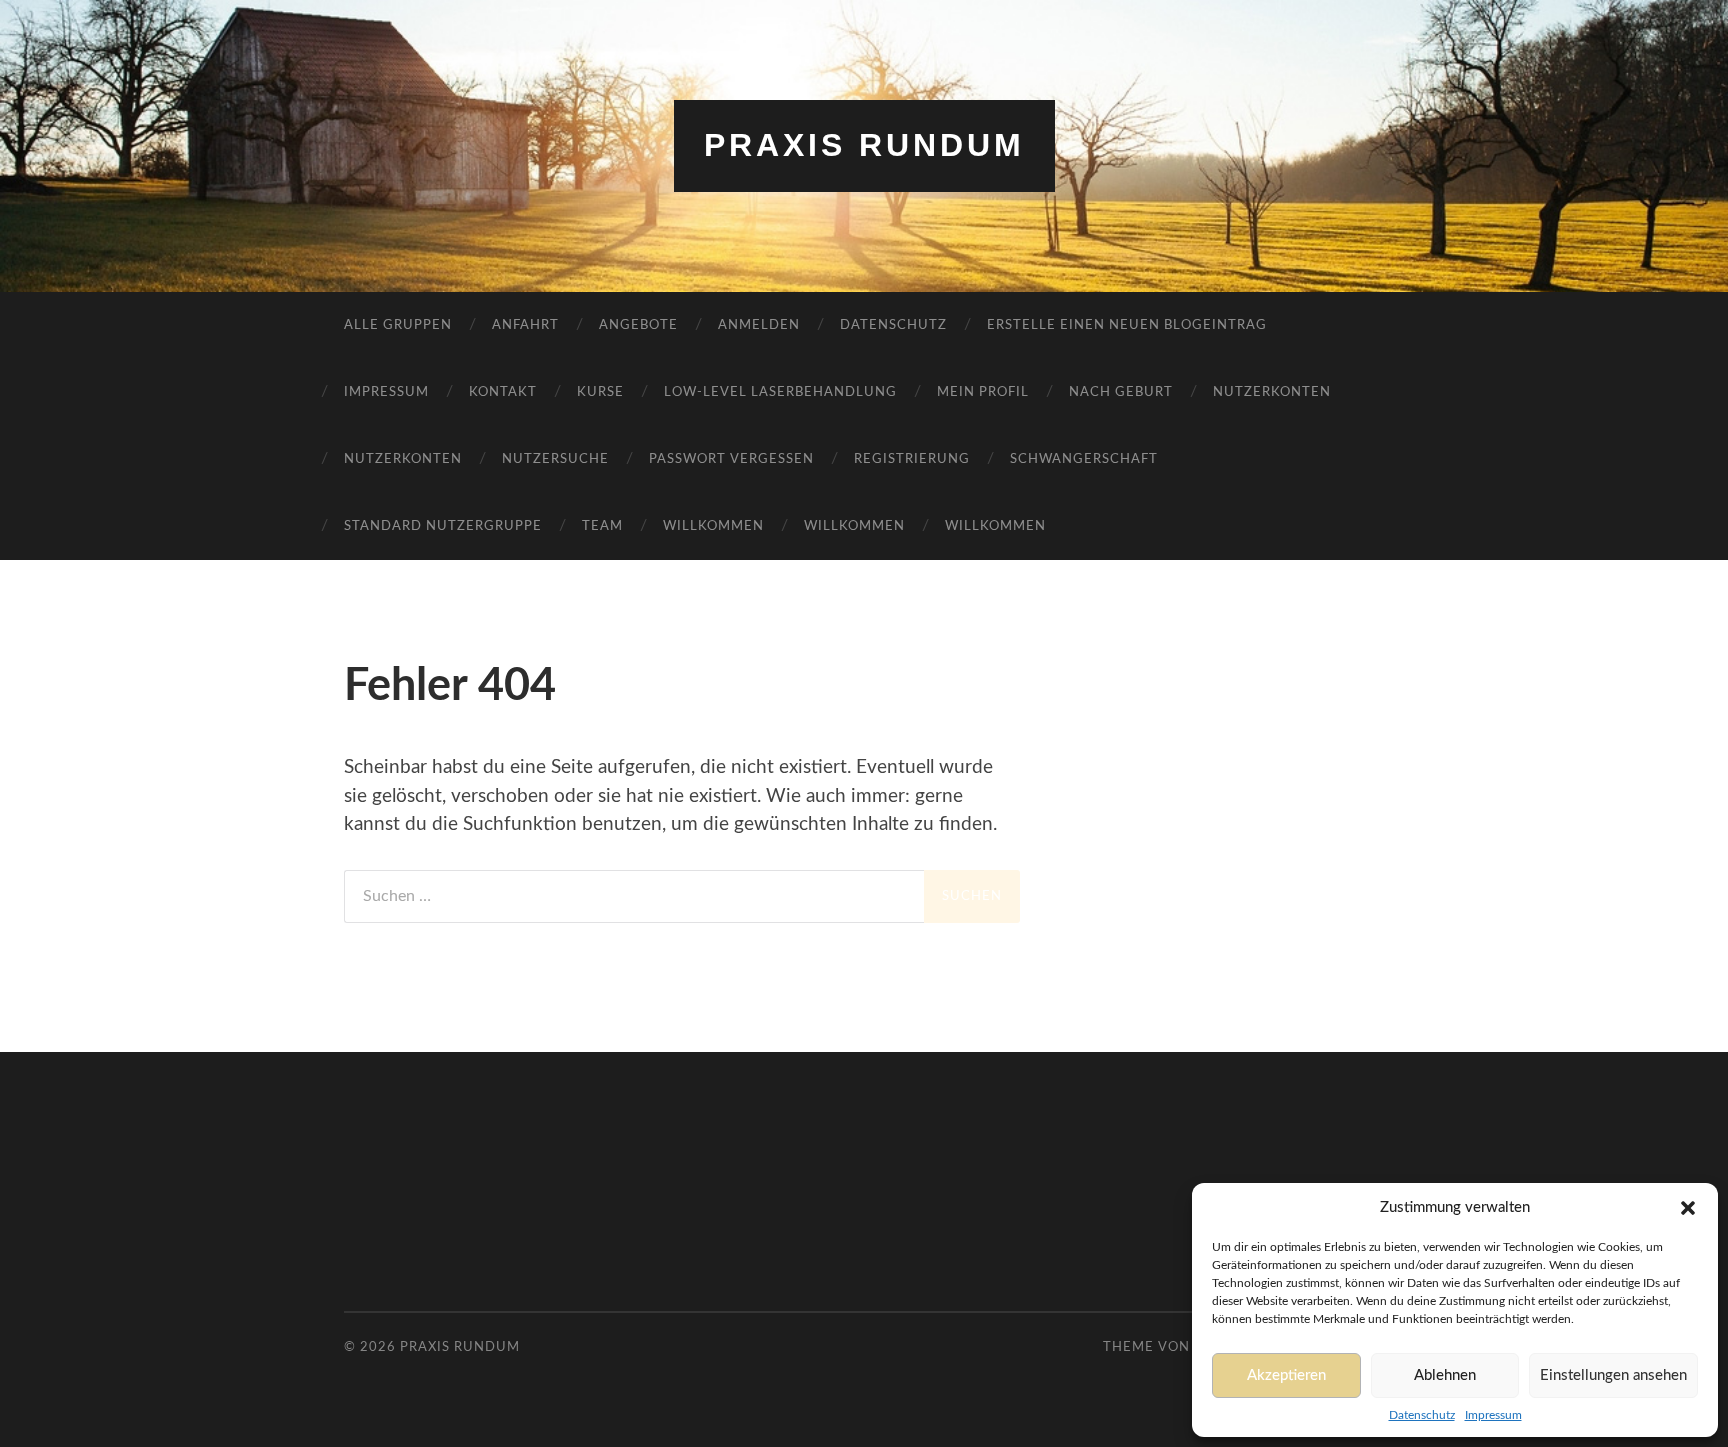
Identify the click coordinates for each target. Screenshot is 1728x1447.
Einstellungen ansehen (1613, 1375)
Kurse (600, 392)
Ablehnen (1445, 1375)
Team (602, 526)
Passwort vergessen (731, 459)
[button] (1688, 1208)
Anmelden (759, 325)
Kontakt (503, 392)
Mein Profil (983, 392)
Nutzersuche (555, 459)
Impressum (1493, 1415)
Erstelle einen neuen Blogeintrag (1127, 325)
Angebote (638, 325)
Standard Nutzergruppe (443, 526)
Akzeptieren (1286, 1375)
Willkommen (713, 526)
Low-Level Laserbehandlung (780, 392)
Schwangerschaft (1084, 459)
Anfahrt (525, 325)
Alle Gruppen (398, 325)
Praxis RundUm (864, 145)
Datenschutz (1422, 1415)
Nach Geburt (1121, 392)
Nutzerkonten (1272, 392)
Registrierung (912, 459)
